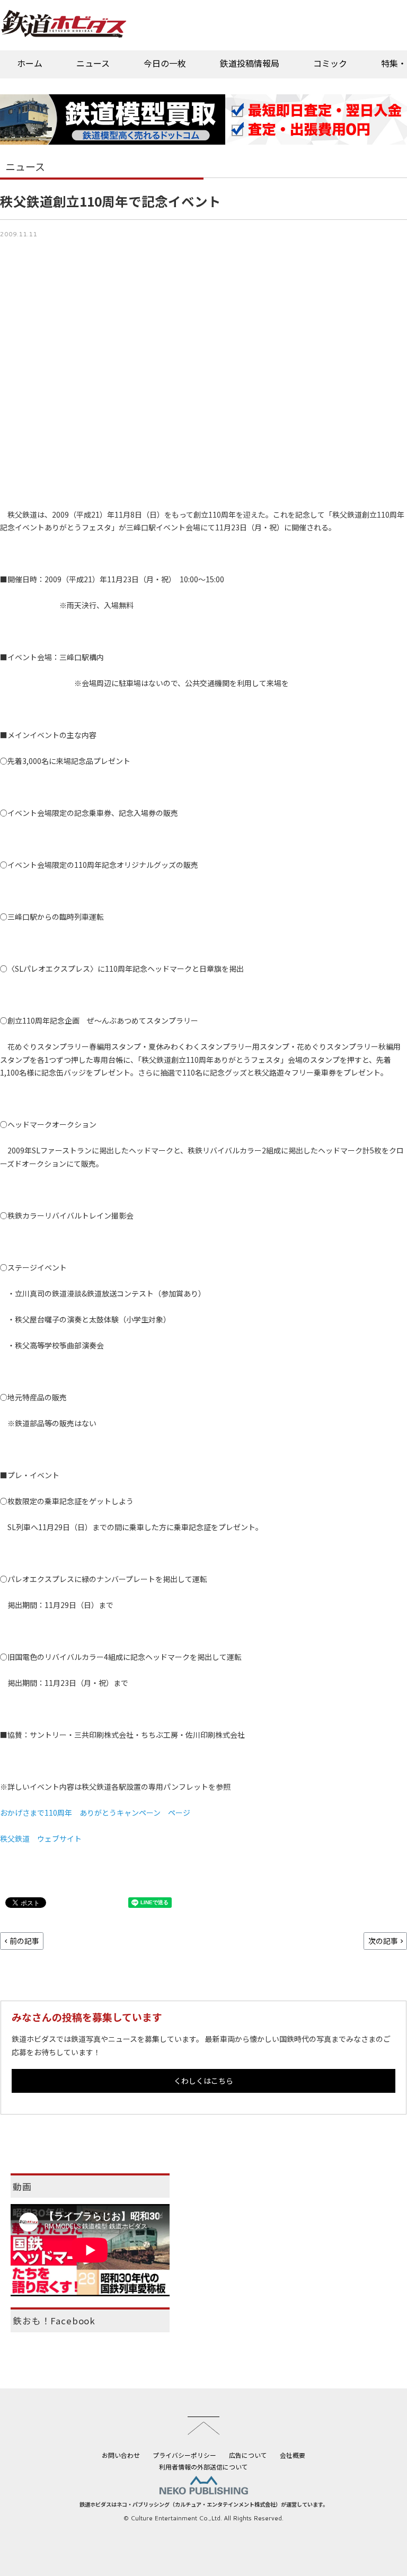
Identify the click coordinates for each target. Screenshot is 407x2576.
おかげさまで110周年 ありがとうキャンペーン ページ (95, 1813)
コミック (330, 63)
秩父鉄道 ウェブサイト (41, 1838)
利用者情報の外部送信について (203, 2467)
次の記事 (383, 1941)
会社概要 (293, 2455)
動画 (22, 2187)
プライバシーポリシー (184, 2455)
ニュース (93, 63)
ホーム (30, 63)
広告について (248, 2455)
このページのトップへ (203, 2426)
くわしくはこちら (203, 2081)
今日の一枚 (165, 63)
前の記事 (24, 1941)
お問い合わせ (121, 2455)
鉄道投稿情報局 (250, 63)
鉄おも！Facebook (54, 2321)
